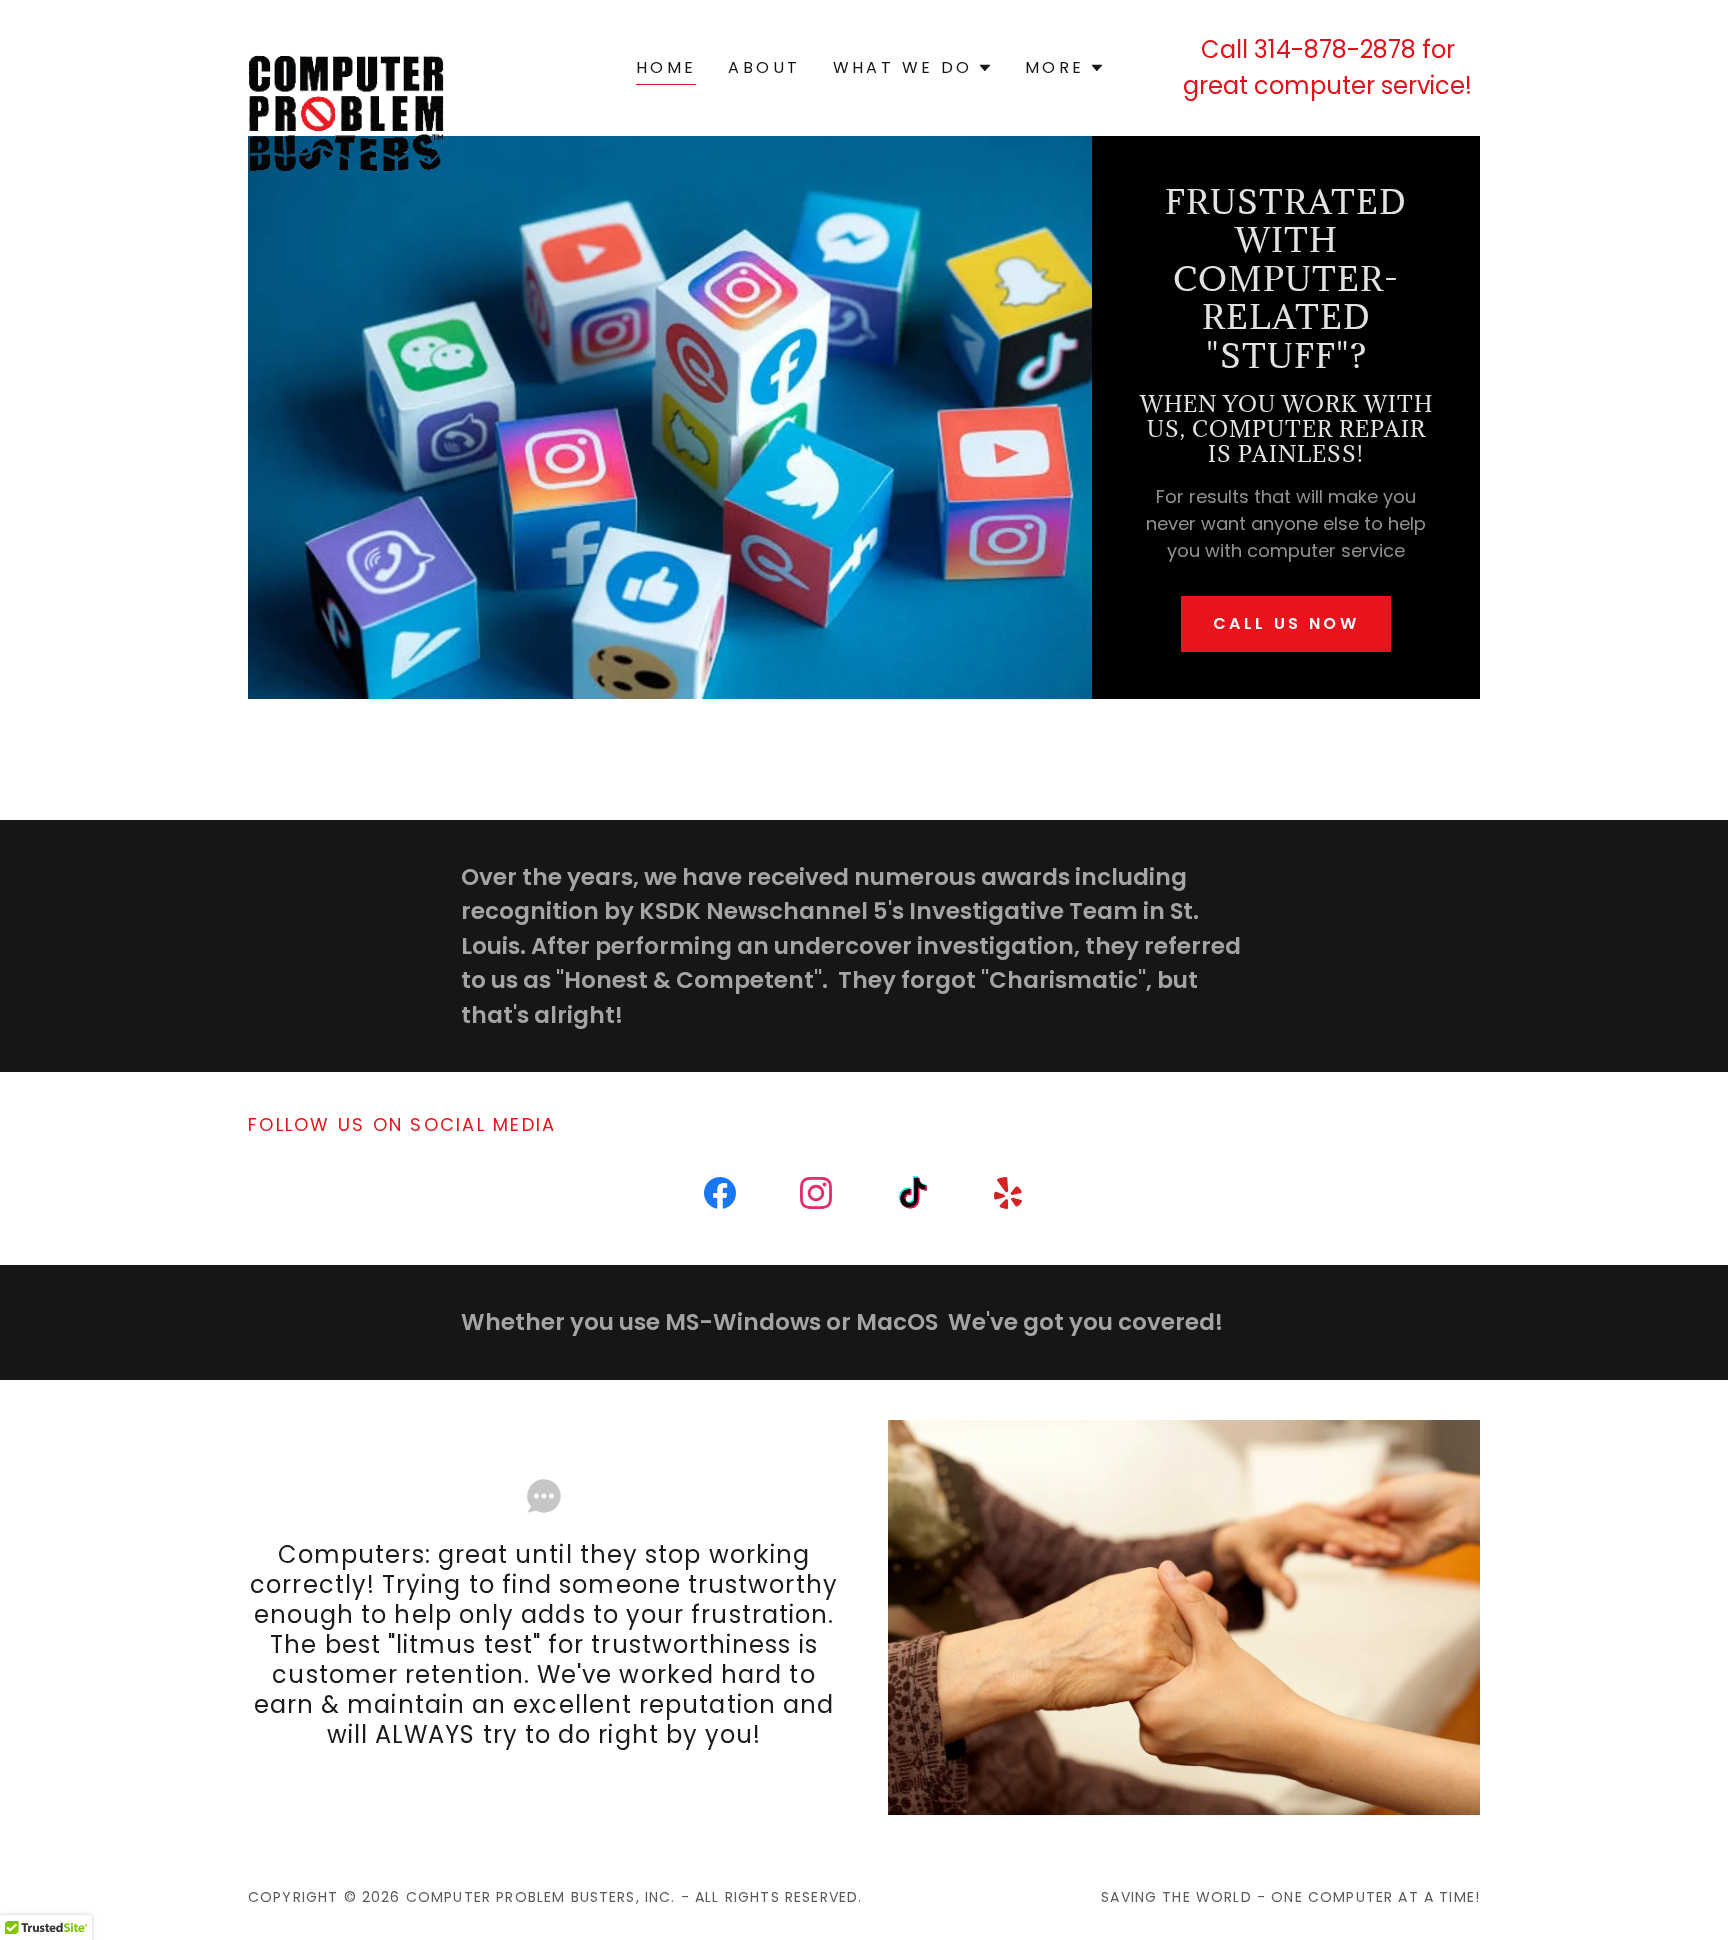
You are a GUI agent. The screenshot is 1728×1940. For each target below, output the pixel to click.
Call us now (1286, 623)
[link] (346, 64)
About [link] (764, 67)
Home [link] (666, 67)
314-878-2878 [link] (1335, 49)
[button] (913, 68)
